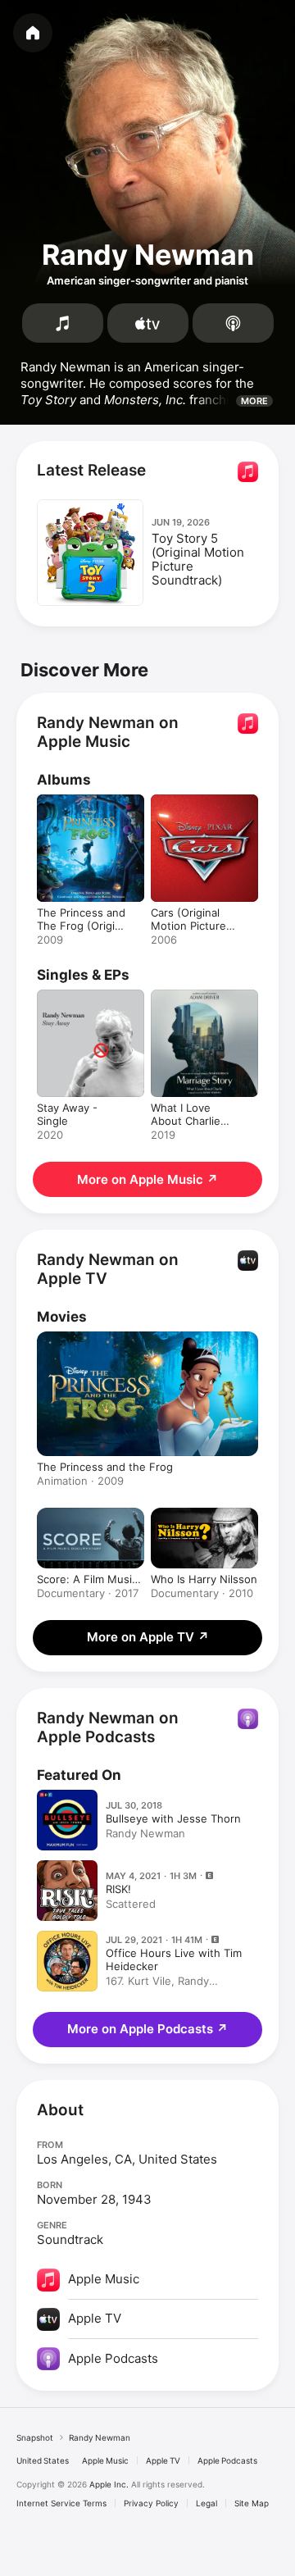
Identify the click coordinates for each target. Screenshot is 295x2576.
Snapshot (35, 2437)
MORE (254, 401)
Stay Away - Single (67, 1114)
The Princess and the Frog (105, 1467)
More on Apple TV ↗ (148, 1637)
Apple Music (105, 2460)
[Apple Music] (63, 323)
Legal (206, 2503)
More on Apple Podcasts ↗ (147, 2029)
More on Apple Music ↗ (147, 1179)
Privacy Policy (151, 2503)
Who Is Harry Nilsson (204, 1579)
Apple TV (163, 2460)
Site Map (252, 2503)
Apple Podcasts (227, 2460)
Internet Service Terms (61, 2503)
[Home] (33, 33)
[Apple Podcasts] (233, 323)
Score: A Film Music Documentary (87, 1579)
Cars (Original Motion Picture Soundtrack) (188, 926)
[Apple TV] (148, 323)
